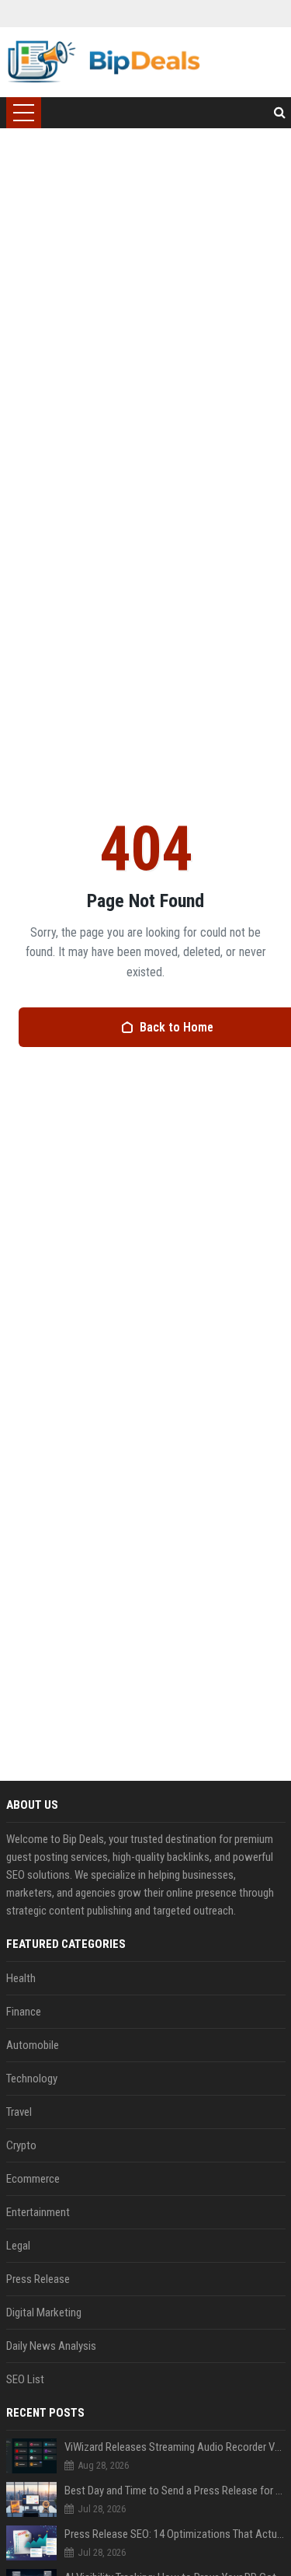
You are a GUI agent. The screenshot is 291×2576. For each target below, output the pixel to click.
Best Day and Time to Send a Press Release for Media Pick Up (175, 2490)
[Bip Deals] (104, 62)
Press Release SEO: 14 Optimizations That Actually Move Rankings (175, 2534)
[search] (280, 113)
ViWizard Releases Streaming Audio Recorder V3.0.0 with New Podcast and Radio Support (175, 2447)
